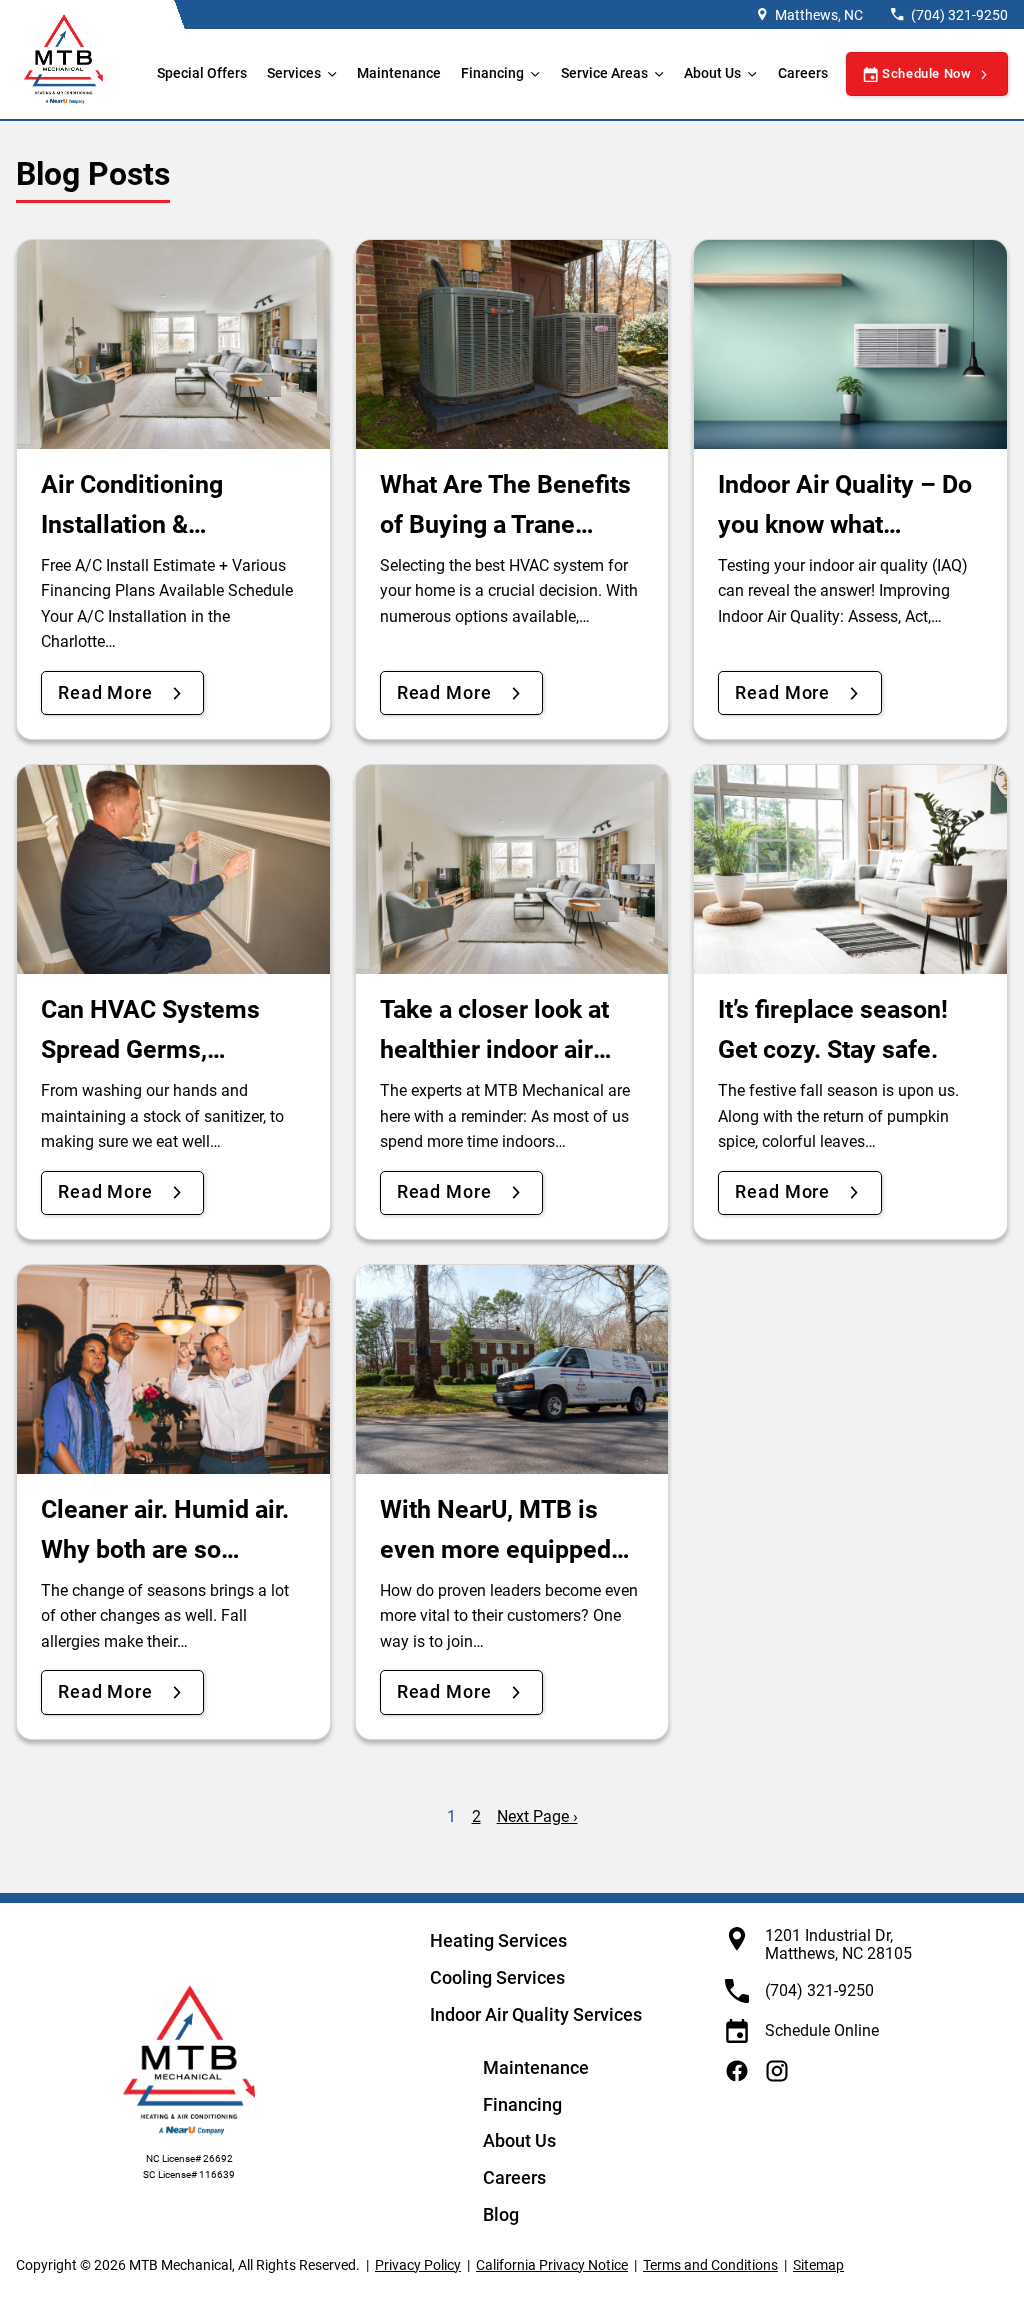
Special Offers (202, 73)
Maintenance (399, 73)
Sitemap (818, 2265)
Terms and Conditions (710, 2265)
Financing (492, 73)
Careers (803, 73)
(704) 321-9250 (959, 15)
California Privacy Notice (552, 2265)
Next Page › (537, 1816)
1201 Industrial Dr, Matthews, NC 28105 (838, 1944)
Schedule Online (822, 2030)
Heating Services (498, 1940)
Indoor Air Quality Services (536, 2014)
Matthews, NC (819, 15)
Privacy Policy (418, 2265)
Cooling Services (497, 1977)
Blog (501, 2214)
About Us (519, 2140)
